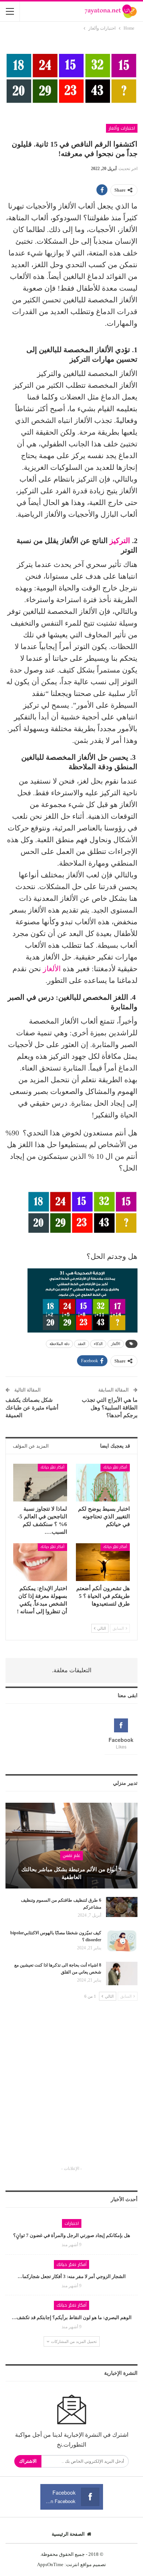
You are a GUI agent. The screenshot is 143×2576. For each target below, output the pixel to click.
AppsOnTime (50, 2564)
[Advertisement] (71, 2090)
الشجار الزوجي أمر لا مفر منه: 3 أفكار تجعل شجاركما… (72, 2276)
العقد (82, 1344)
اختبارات (72, 2223)
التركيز (120, 541)
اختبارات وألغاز (122, 128)
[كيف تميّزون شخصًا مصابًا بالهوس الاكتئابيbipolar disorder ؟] (122, 1941)
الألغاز (52, 969)
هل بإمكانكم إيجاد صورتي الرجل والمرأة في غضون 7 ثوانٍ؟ (72, 2235)
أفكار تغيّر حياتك (115, 1467)
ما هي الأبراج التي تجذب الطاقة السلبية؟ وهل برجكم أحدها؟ (110, 1408)
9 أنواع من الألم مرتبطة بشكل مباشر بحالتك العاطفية (71, 1873)
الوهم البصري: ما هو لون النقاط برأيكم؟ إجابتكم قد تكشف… (72, 2317)
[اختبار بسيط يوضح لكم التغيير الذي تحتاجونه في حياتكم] (103, 1483)
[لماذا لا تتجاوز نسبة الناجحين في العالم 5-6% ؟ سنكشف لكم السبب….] (40, 1483)
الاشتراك (28, 2461)
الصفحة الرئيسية (68, 2534)
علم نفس (71, 1855)
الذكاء (98, 1344)
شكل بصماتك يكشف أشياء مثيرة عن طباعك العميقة (32, 1408)
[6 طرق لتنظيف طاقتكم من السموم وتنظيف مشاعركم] (122, 1909)
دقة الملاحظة (59, 1344)
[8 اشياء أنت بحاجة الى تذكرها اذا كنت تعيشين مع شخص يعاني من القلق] (122, 1974)
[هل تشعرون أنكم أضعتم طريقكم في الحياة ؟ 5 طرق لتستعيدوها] (103, 1562)
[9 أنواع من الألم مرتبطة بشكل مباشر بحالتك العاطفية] (71, 1846)
